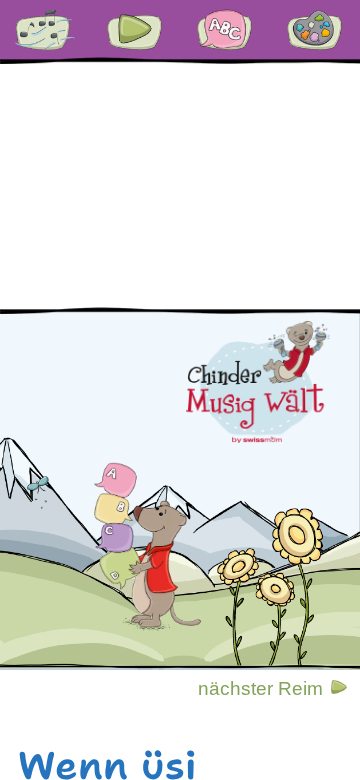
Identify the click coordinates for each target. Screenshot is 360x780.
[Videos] (135, 30)
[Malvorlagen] (315, 30)
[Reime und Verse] (225, 30)
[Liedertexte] (45, 30)
